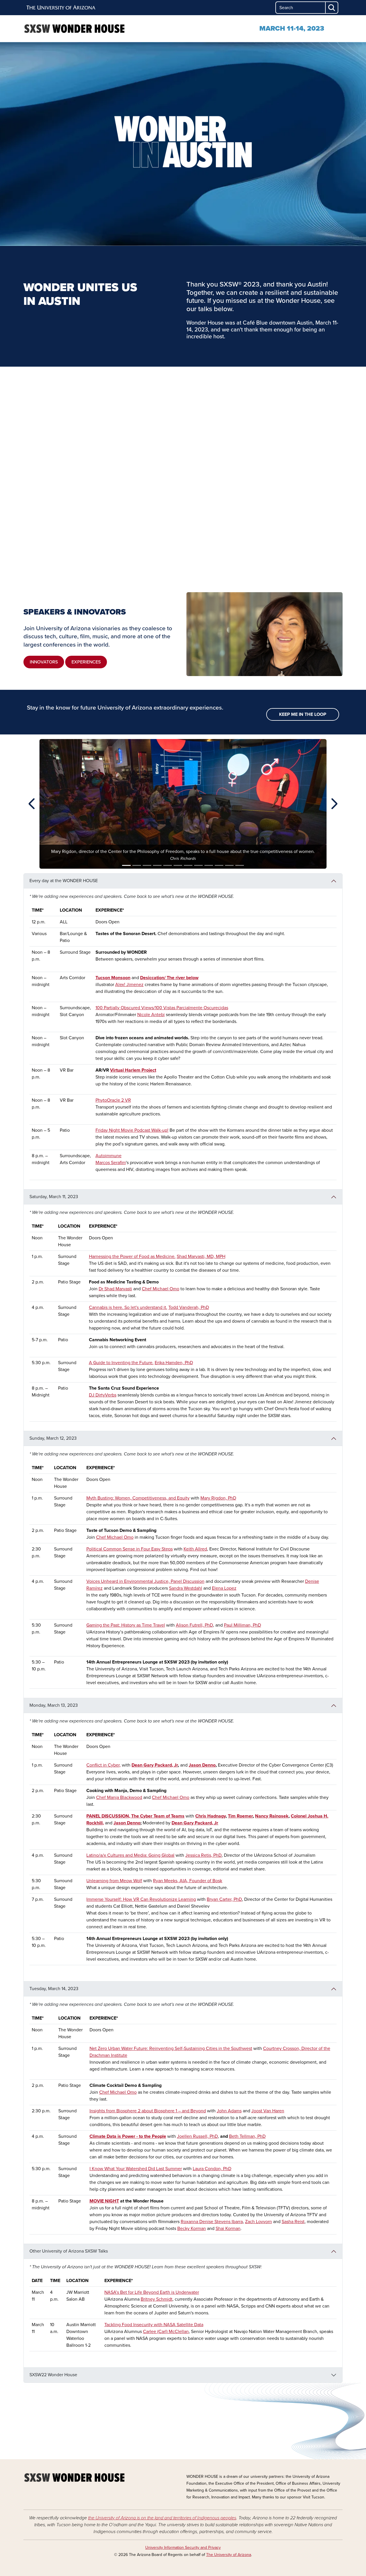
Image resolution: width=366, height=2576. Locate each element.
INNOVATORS (44, 662)
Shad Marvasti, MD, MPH (201, 1257)
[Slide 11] (229, 865)
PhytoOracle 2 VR (113, 1100)
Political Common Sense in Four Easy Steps (130, 1549)
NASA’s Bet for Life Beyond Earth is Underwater (152, 2292)
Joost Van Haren (268, 2111)
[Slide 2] (137, 865)
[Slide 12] (240, 865)
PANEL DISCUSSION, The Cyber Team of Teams (135, 1816)
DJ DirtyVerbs (103, 1395)
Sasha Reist (293, 2222)
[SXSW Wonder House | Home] (74, 29)
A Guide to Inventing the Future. (121, 1363)
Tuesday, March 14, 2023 (54, 1989)
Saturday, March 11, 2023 (54, 1197)
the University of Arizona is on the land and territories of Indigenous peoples (162, 2518)
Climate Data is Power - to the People (128, 2136)
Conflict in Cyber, (104, 1765)
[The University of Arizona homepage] (61, 8)
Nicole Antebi (151, 1015)
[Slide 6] (178, 865)
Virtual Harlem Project (133, 1070)
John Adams (229, 2111)
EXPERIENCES (86, 662)
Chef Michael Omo (161, 1289)
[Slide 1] (126, 865)
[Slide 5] (168, 865)
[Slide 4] (157, 865)
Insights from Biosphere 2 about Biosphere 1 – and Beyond (148, 2111)
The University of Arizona (229, 2555)
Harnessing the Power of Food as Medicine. (132, 1257)
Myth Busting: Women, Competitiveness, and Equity (138, 1498)
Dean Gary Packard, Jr (155, 1765)
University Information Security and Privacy (183, 2548)
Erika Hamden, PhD (174, 1363)
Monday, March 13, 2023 (54, 1705)
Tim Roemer (240, 1816)
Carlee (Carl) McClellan (166, 2332)
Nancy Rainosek (272, 1816)
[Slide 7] (188, 865)
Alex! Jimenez (129, 985)
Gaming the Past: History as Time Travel (126, 1625)
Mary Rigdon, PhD (218, 1498)
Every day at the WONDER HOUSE (64, 881)
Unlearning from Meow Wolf (114, 1881)
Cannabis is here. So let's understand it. (128, 1307)
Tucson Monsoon (113, 978)
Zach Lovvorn (258, 2222)
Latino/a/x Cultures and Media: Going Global (130, 1855)
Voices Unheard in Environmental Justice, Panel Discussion (145, 1581)
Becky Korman (192, 2229)
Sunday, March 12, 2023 (53, 1438)
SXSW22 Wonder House (53, 2375)
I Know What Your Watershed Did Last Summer (136, 2169)
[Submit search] (332, 8)
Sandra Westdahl (186, 1588)
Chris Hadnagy (210, 1816)
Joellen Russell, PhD (197, 2136)
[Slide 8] (198, 865)
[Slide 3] (147, 865)
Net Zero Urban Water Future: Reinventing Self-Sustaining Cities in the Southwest (171, 2048)
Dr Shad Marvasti (115, 1289)
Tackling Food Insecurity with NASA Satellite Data (154, 2325)
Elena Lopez (224, 1588)
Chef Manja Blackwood (119, 1797)
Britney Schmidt (157, 2299)
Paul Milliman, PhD (242, 1625)
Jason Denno (202, 1765)
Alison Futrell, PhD (194, 1625)
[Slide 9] (209, 865)
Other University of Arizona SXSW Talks (69, 2251)
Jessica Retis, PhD (203, 1855)
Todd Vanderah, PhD (189, 1307)
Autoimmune (109, 1156)
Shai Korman (228, 2229)
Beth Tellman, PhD (247, 2136)
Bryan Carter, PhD (224, 1899)
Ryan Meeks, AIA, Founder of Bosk (188, 1881)
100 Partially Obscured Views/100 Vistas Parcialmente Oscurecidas (162, 1008)
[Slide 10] (219, 865)
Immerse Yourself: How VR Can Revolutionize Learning (141, 1899)
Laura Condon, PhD (212, 2169)
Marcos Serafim (111, 1163)
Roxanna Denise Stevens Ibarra (212, 2222)
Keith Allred (195, 1549)
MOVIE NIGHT (104, 2201)
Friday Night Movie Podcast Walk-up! (132, 1130)
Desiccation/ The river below (169, 978)
